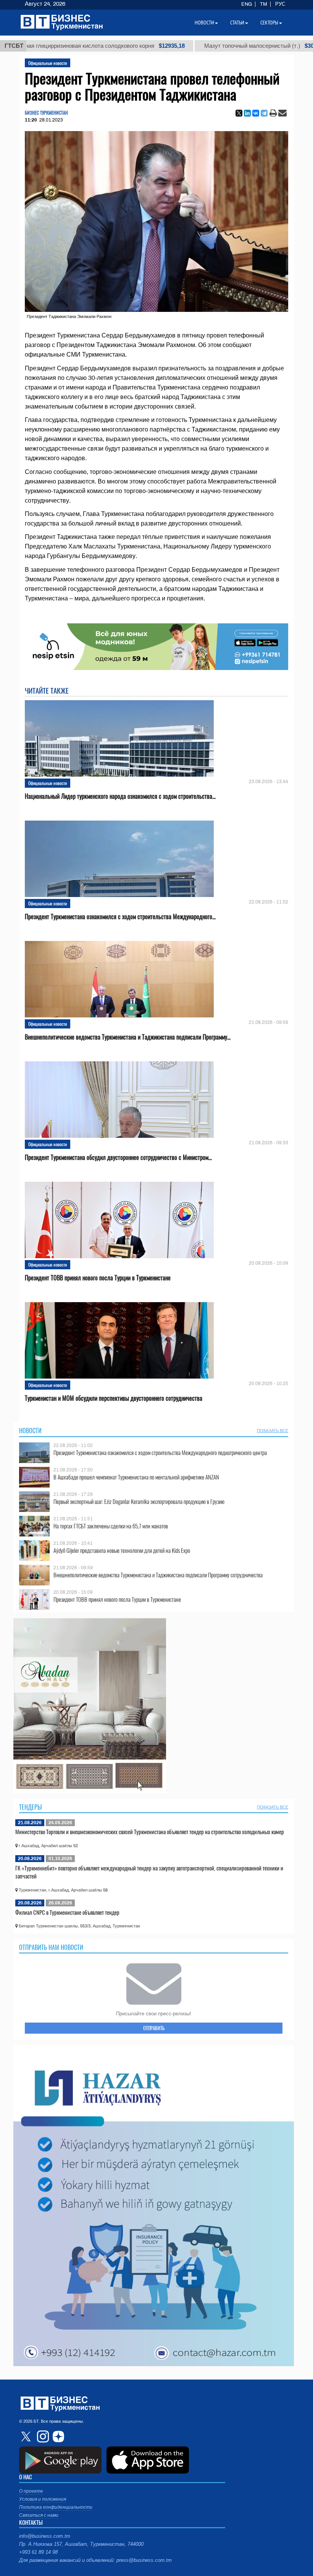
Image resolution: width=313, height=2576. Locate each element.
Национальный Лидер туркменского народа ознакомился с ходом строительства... (120, 796)
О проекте (31, 2491)
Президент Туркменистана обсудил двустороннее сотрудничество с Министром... (118, 1157)
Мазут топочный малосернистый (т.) (185, 46)
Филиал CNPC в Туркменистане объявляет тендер (67, 1912)
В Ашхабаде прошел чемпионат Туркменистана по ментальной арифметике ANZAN (136, 1477)
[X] (239, 113)
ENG (247, 4)
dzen (57, 2436)
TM (264, 4)
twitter (27, 2436)
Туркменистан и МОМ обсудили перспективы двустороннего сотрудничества (114, 1398)
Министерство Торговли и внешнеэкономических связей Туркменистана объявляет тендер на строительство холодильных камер (150, 1831)
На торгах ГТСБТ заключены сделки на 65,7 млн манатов (111, 1526)
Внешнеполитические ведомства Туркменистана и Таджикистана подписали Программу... (128, 1037)
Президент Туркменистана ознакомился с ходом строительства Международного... (120, 917)
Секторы (269, 23)
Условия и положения (43, 2499)
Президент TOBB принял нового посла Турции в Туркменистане (98, 1278)
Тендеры (31, 1807)
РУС (280, 4)
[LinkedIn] (247, 113)
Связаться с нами (39, 2515)
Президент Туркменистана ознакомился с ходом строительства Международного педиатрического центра (160, 1453)
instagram (42, 2436)
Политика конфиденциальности (56, 2507)
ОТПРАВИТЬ (154, 2028)
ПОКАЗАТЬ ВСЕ (273, 1431)
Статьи (237, 23)
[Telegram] (264, 113)
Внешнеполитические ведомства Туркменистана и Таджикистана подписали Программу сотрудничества (158, 1575)
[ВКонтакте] (256, 113)
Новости (30, 1431)
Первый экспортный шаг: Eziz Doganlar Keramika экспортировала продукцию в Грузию (139, 1501)
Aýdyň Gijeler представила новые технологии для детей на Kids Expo (122, 1550)
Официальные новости (48, 63)
